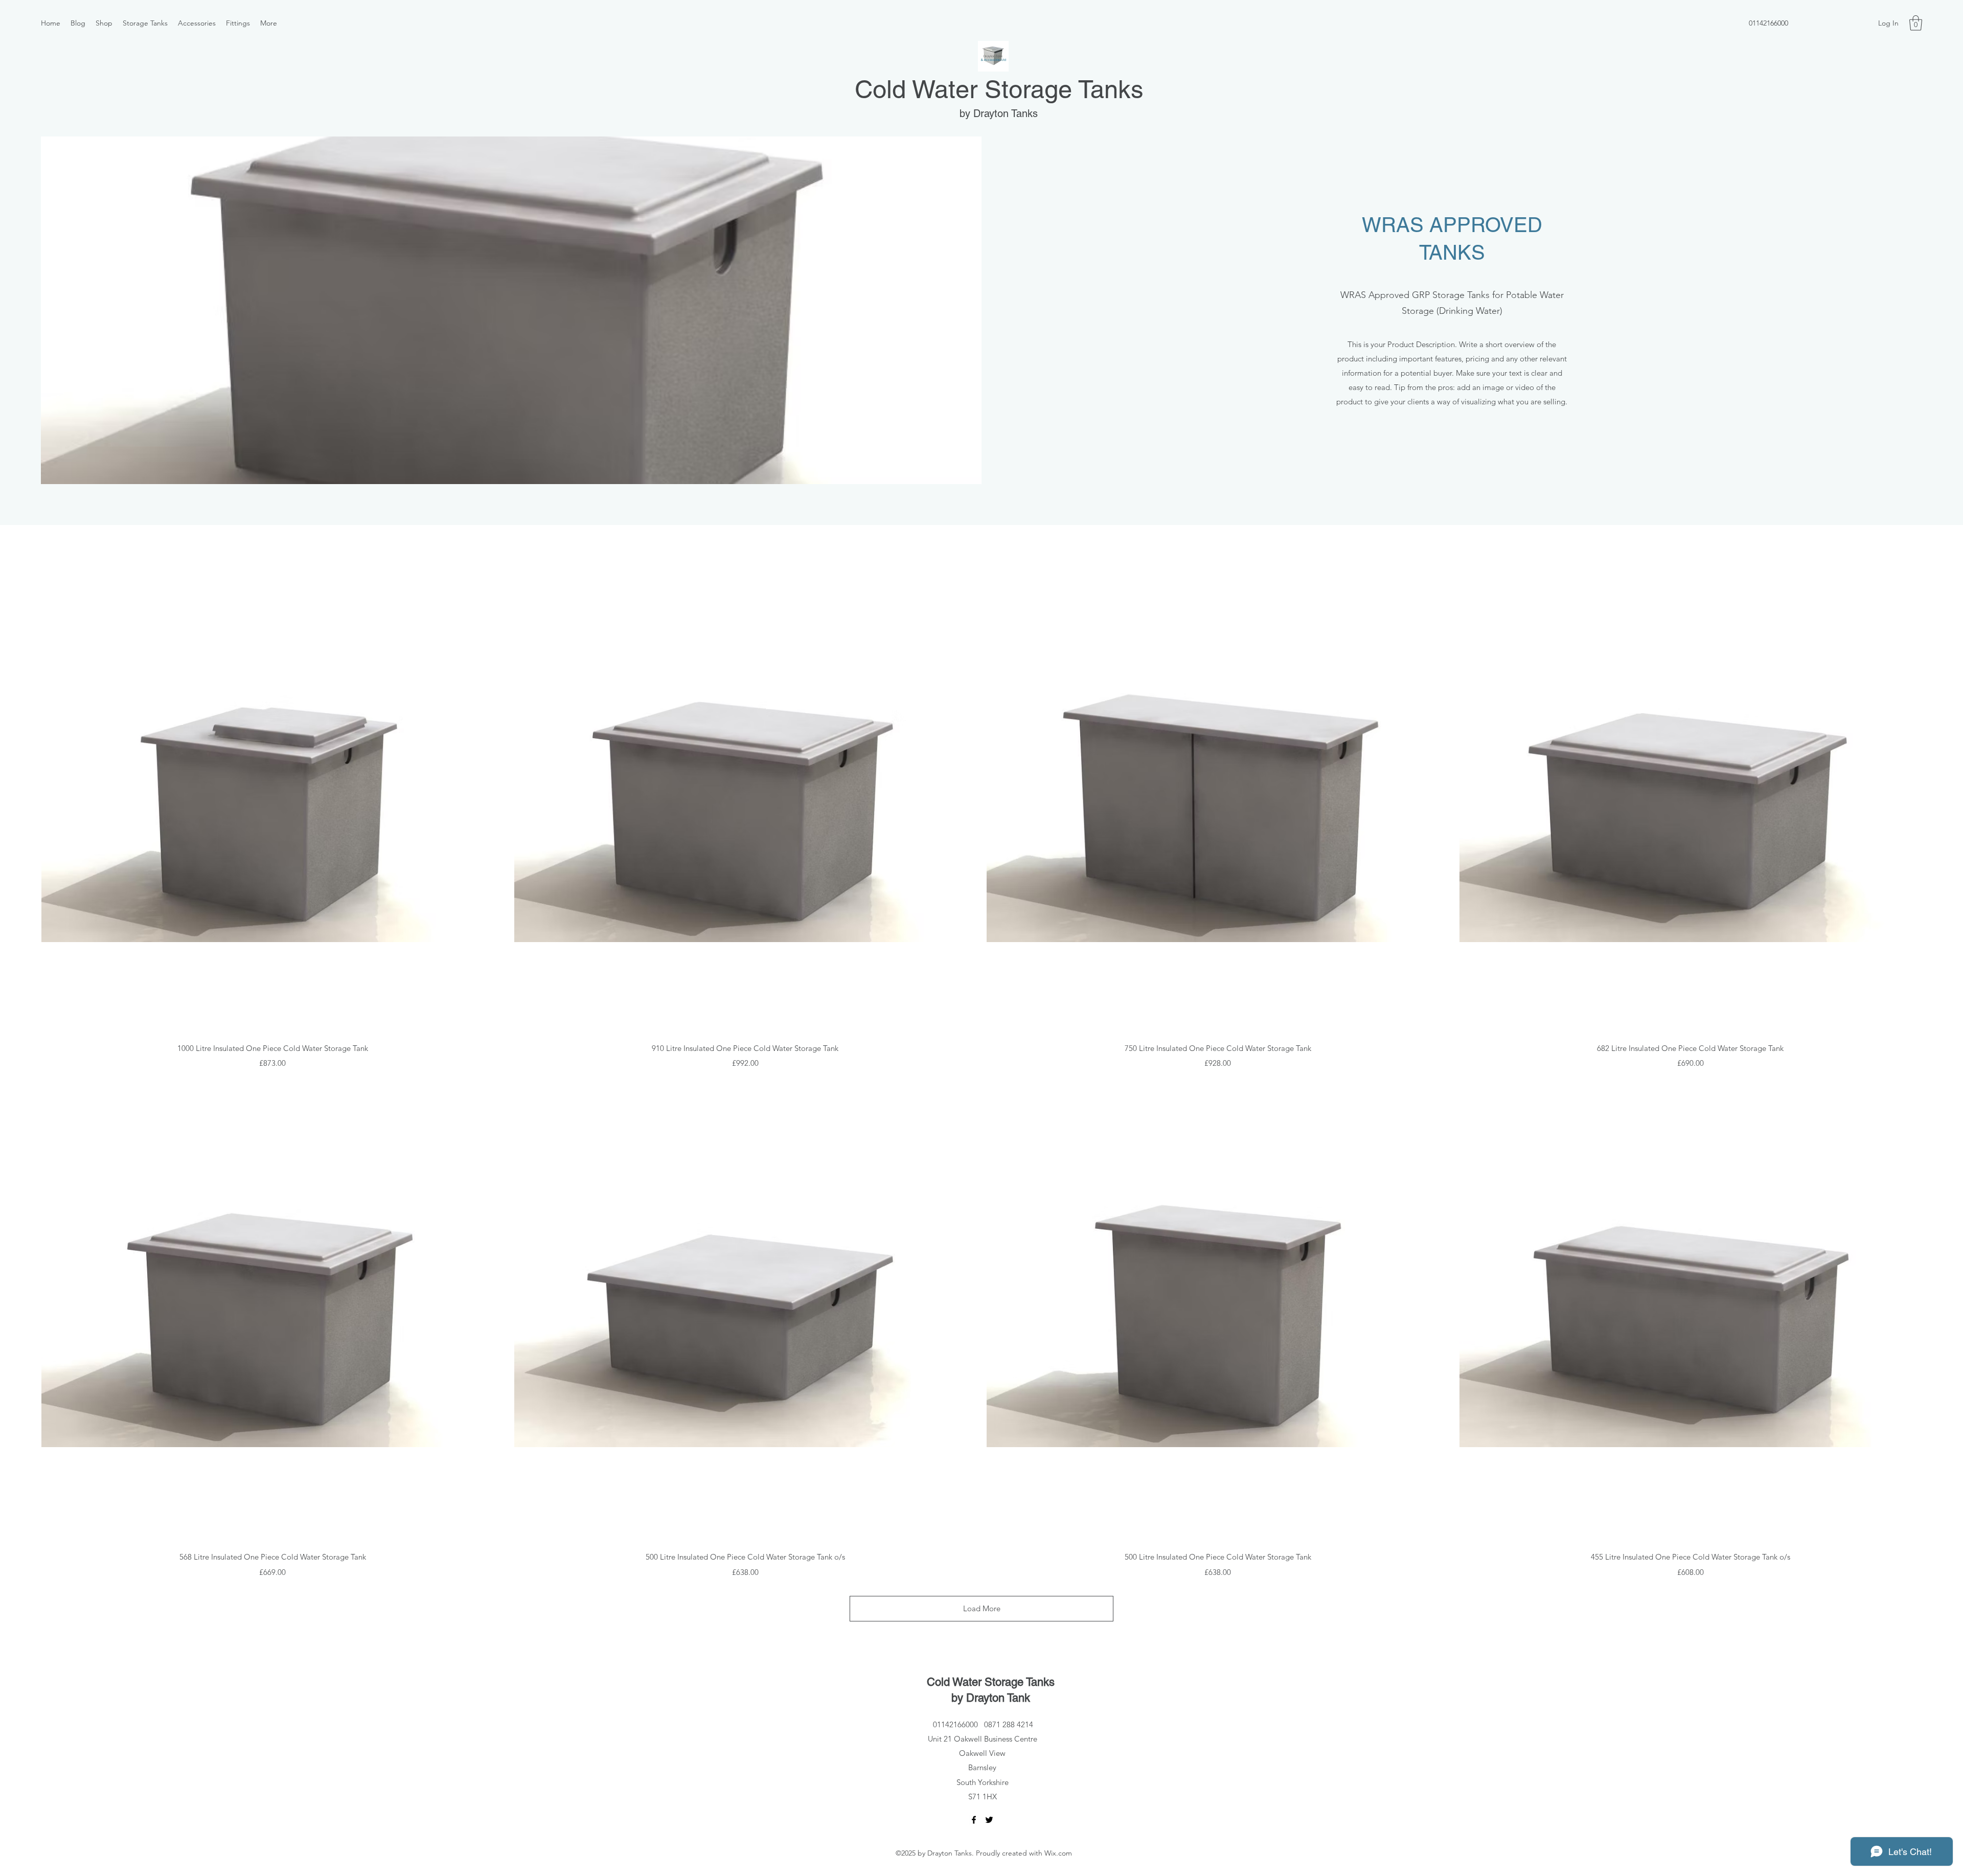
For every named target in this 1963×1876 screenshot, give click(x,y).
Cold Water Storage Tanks (999, 89)
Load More (982, 1608)
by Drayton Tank (991, 1698)
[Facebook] (974, 1820)
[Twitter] (989, 1820)
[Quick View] (273, 802)
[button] (1916, 23)
